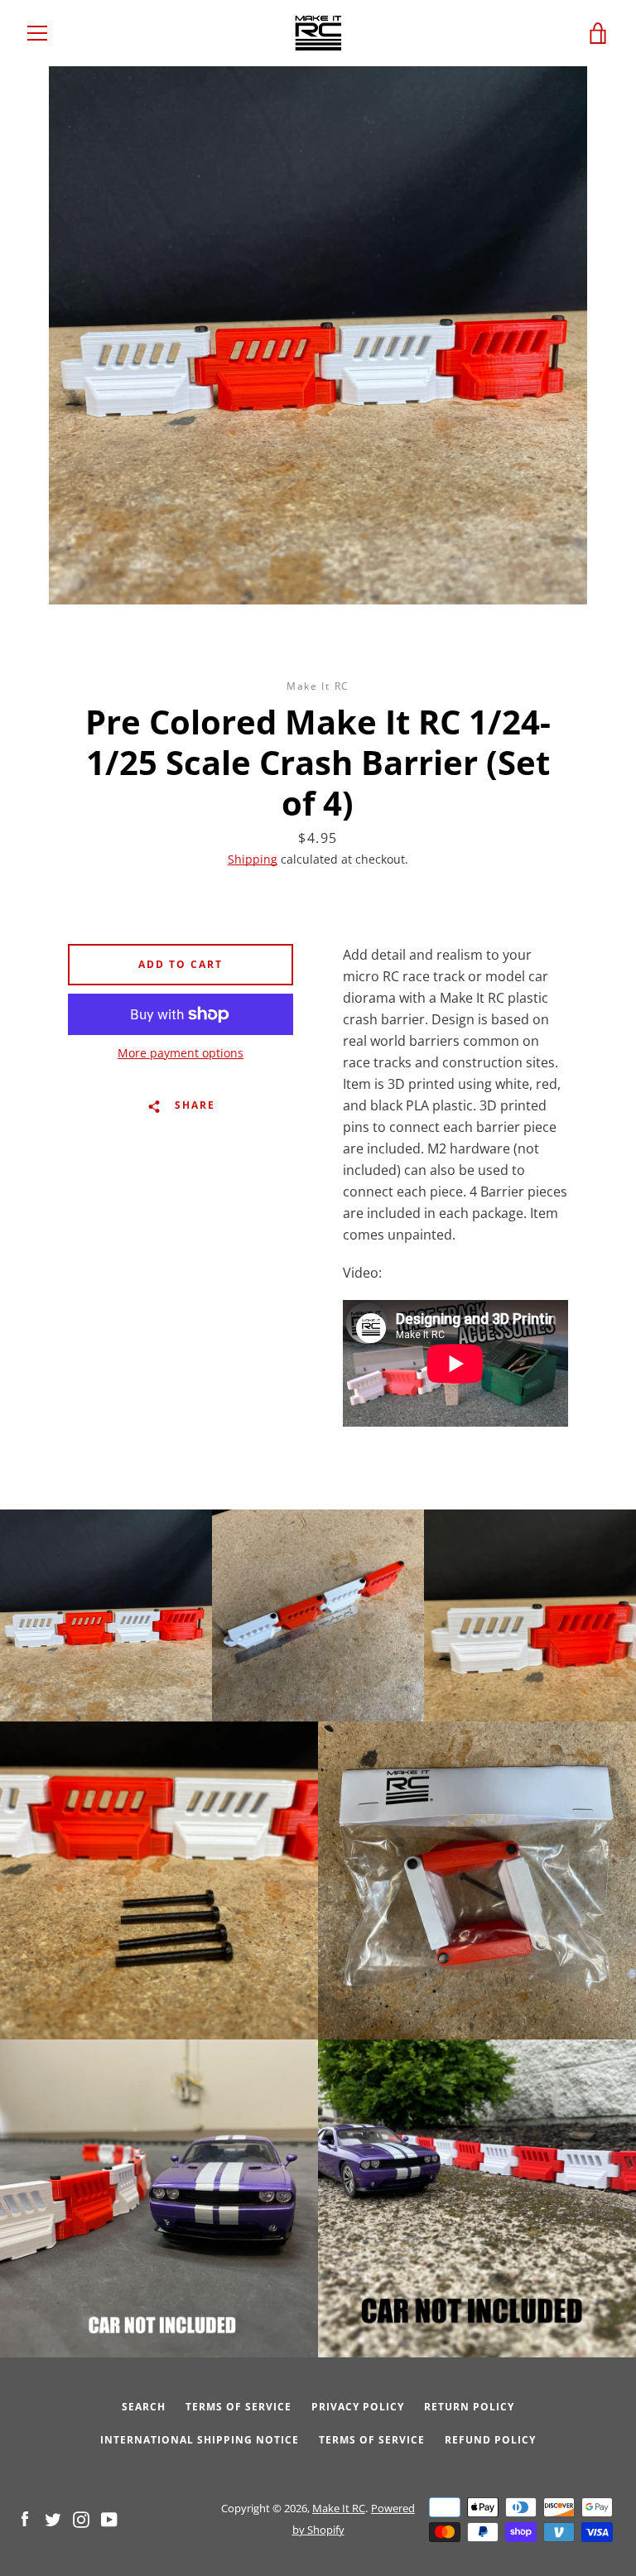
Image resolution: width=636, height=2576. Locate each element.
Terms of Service (238, 2407)
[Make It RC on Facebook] (25, 2518)
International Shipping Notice (200, 2440)
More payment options (181, 1053)
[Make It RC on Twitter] (53, 2518)
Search (144, 2407)
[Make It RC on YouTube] (109, 2518)
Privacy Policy (358, 2407)
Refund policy (490, 2440)
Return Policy (469, 2407)
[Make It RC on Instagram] (81, 2518)
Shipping (253, 859)
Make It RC (339, 2508)
